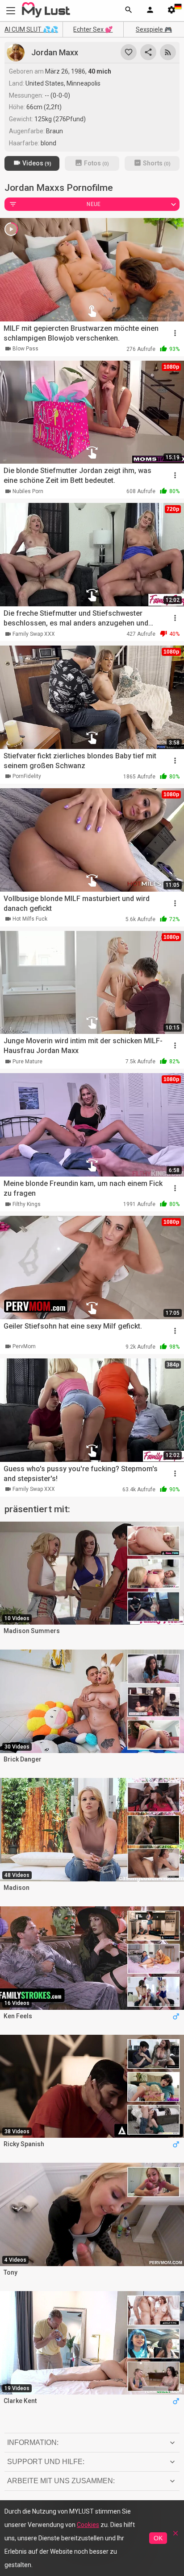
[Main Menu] (11, 10)
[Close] (176, 2536)
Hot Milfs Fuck (30, 919)
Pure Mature (27, 1062)
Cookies (88, 2525)
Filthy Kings (27, 1204)
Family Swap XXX (34, 634)
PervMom (24, 1346)
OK (158, 2538)
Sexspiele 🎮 (154, 29)
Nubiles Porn (28, 491)
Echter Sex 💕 (93, 29)
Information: (33, 2442)
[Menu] (150, 11)
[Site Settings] (171, 11)
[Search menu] (129, 11)
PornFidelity (27, 776)
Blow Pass (25, 349)
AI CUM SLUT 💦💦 (31, 29)
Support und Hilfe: (46, 2462)
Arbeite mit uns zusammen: (61, 2481)
